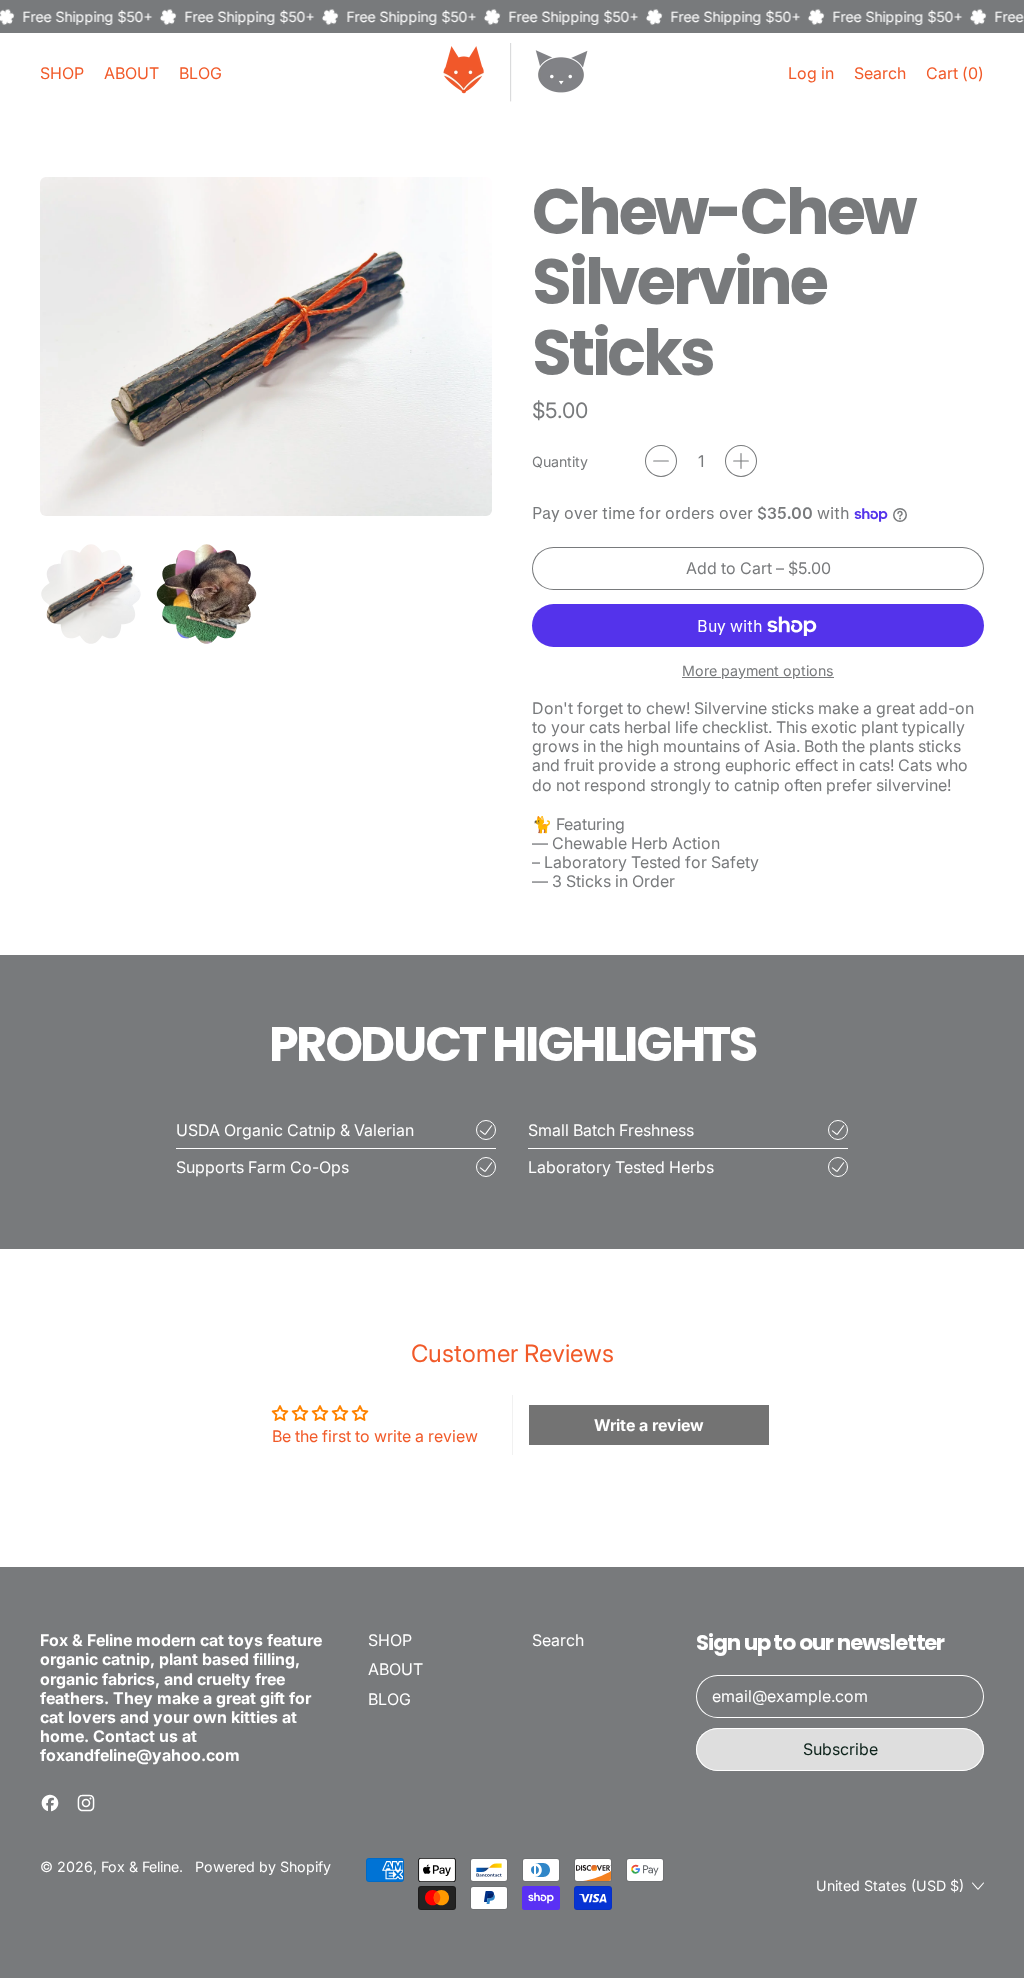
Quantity (560, 461)
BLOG (200, 73)
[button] (880, 73)
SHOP (62, 73)
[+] (741, 461)
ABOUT (131, 73)
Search (558, 1640)
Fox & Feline (140, 1866)
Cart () (954, 77)
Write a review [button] (649, 1425)
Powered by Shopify (263, 1866)
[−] (661, 461)
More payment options (758, 670)
